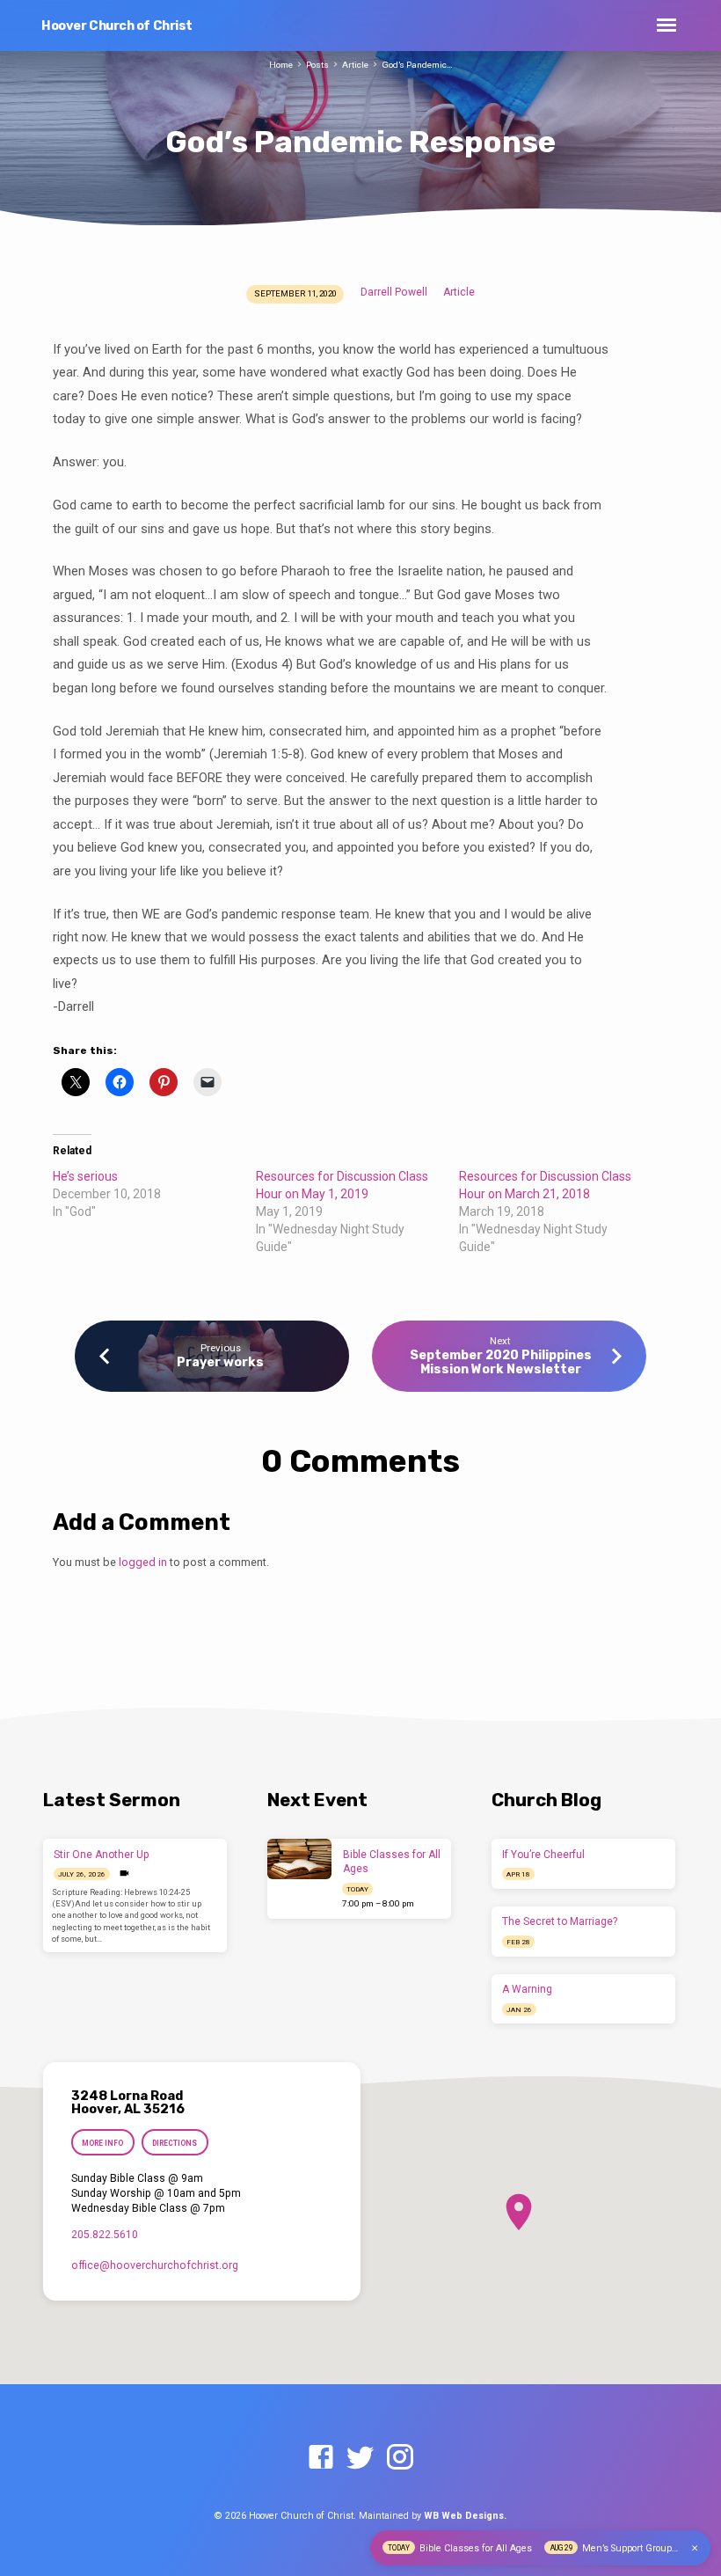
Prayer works (220, 1362)
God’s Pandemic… (417, 65)
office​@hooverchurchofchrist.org (155, 2265)
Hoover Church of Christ (117, 26)
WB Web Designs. (465, 2516)
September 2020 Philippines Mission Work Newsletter (501, 1362)
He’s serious (85, 1176)
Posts (317, 65)
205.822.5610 (105, 2235)
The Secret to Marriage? (560, 1921)
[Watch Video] (124, 1873)
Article (355, 65)
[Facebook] (321, 2458)
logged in (143, 1562)
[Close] (695, 2548)
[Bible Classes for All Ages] (299, 1859)
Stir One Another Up (102, 1855)
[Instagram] (400, 2458)
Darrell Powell (394, 292)
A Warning (527, 1989)
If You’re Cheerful (543, 1855)
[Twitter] (360, 2458)
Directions (175, 2143)
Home (281, 65)
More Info (102, 2143)
